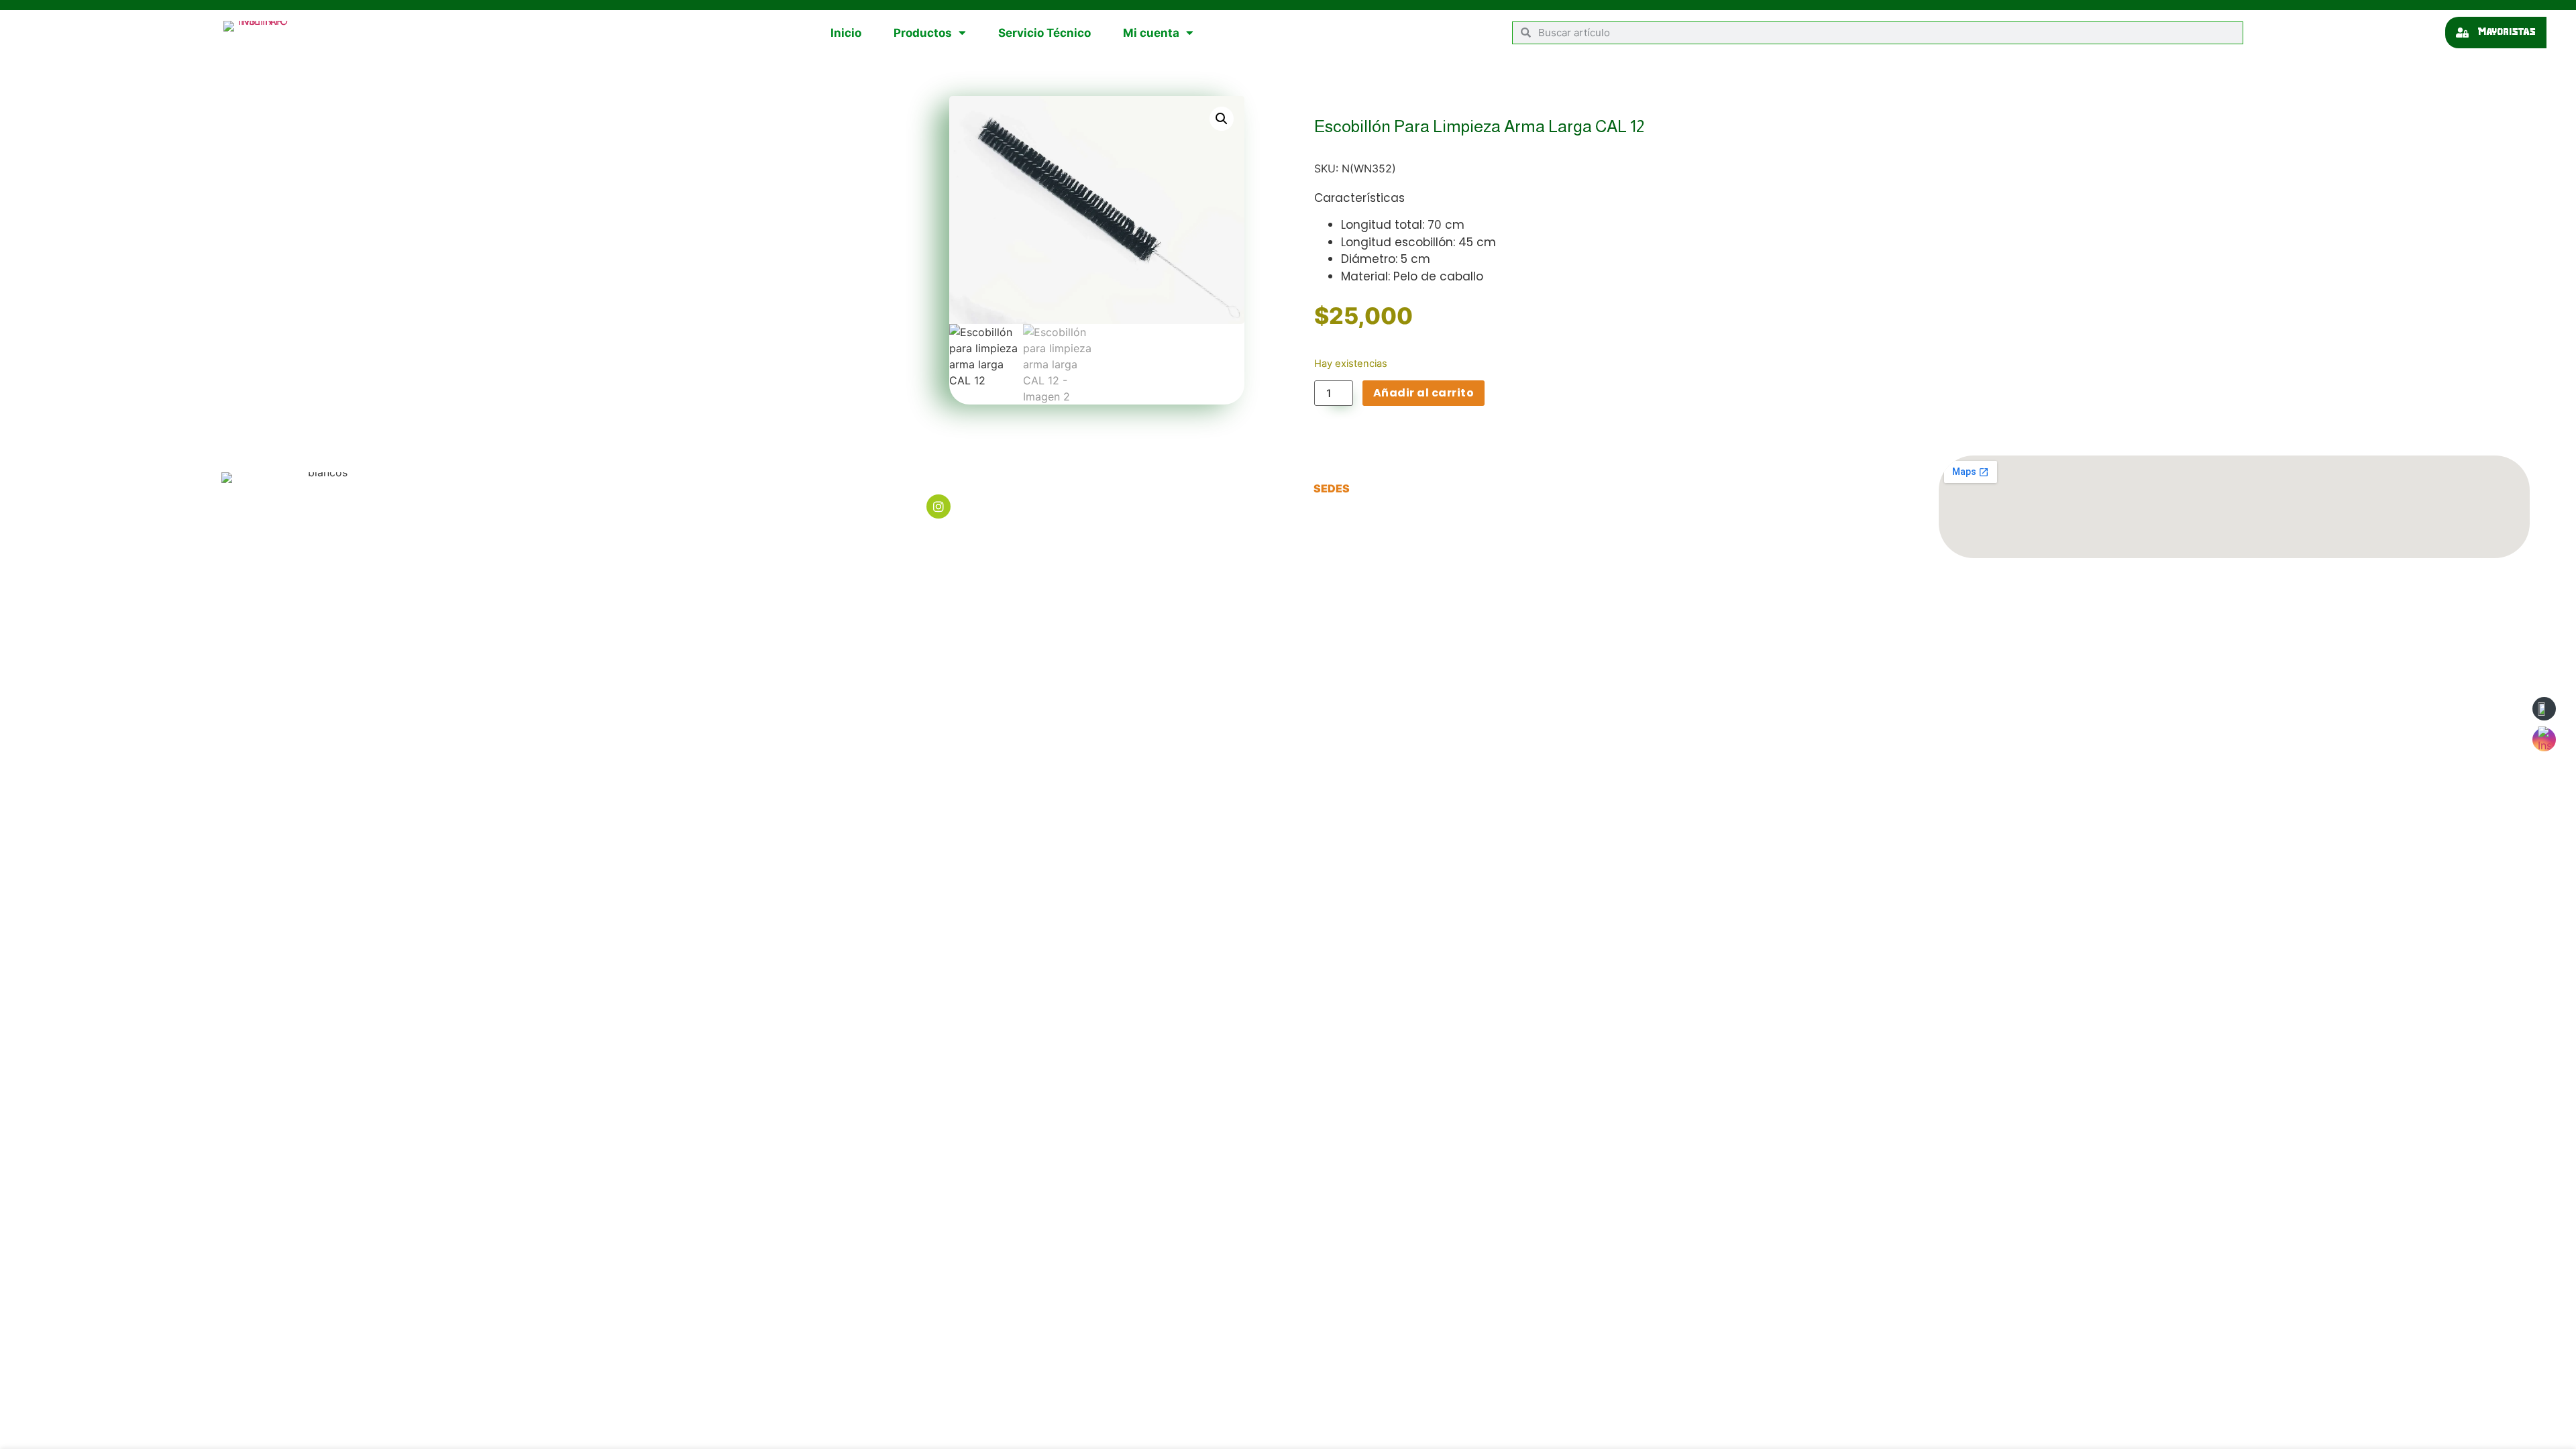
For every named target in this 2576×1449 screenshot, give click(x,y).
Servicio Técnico (1044, 33)
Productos (923, 33)
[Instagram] (938, 506)
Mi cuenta (1151, 33)
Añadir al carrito (1424, 393)
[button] (1222, 119)
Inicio (846, 33)
